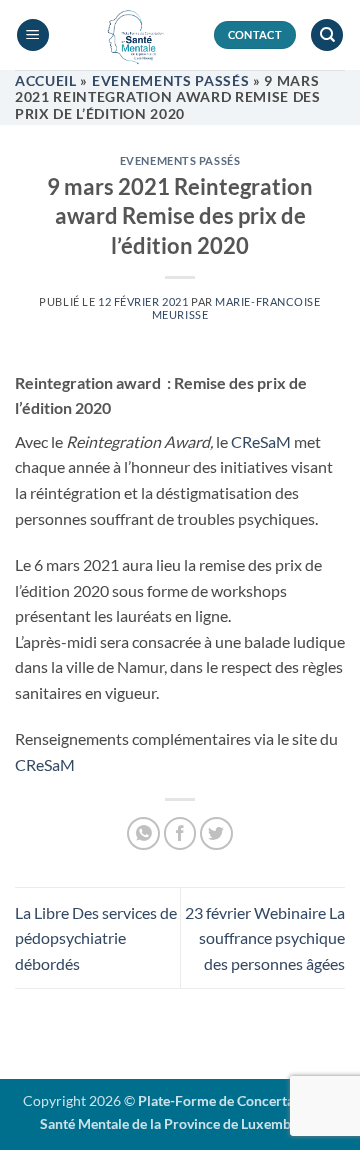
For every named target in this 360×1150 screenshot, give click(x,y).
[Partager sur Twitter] (216, 833)
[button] (33, 35)
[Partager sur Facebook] (180, 833)
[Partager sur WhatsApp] (143, 833)
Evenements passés (171, 81)
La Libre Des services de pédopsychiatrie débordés (96, 938)
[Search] (327, 35)
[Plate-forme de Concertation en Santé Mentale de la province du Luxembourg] (131, 35)
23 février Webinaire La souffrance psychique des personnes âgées (265, 938)
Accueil (46, 81)
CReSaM (261, 441)
